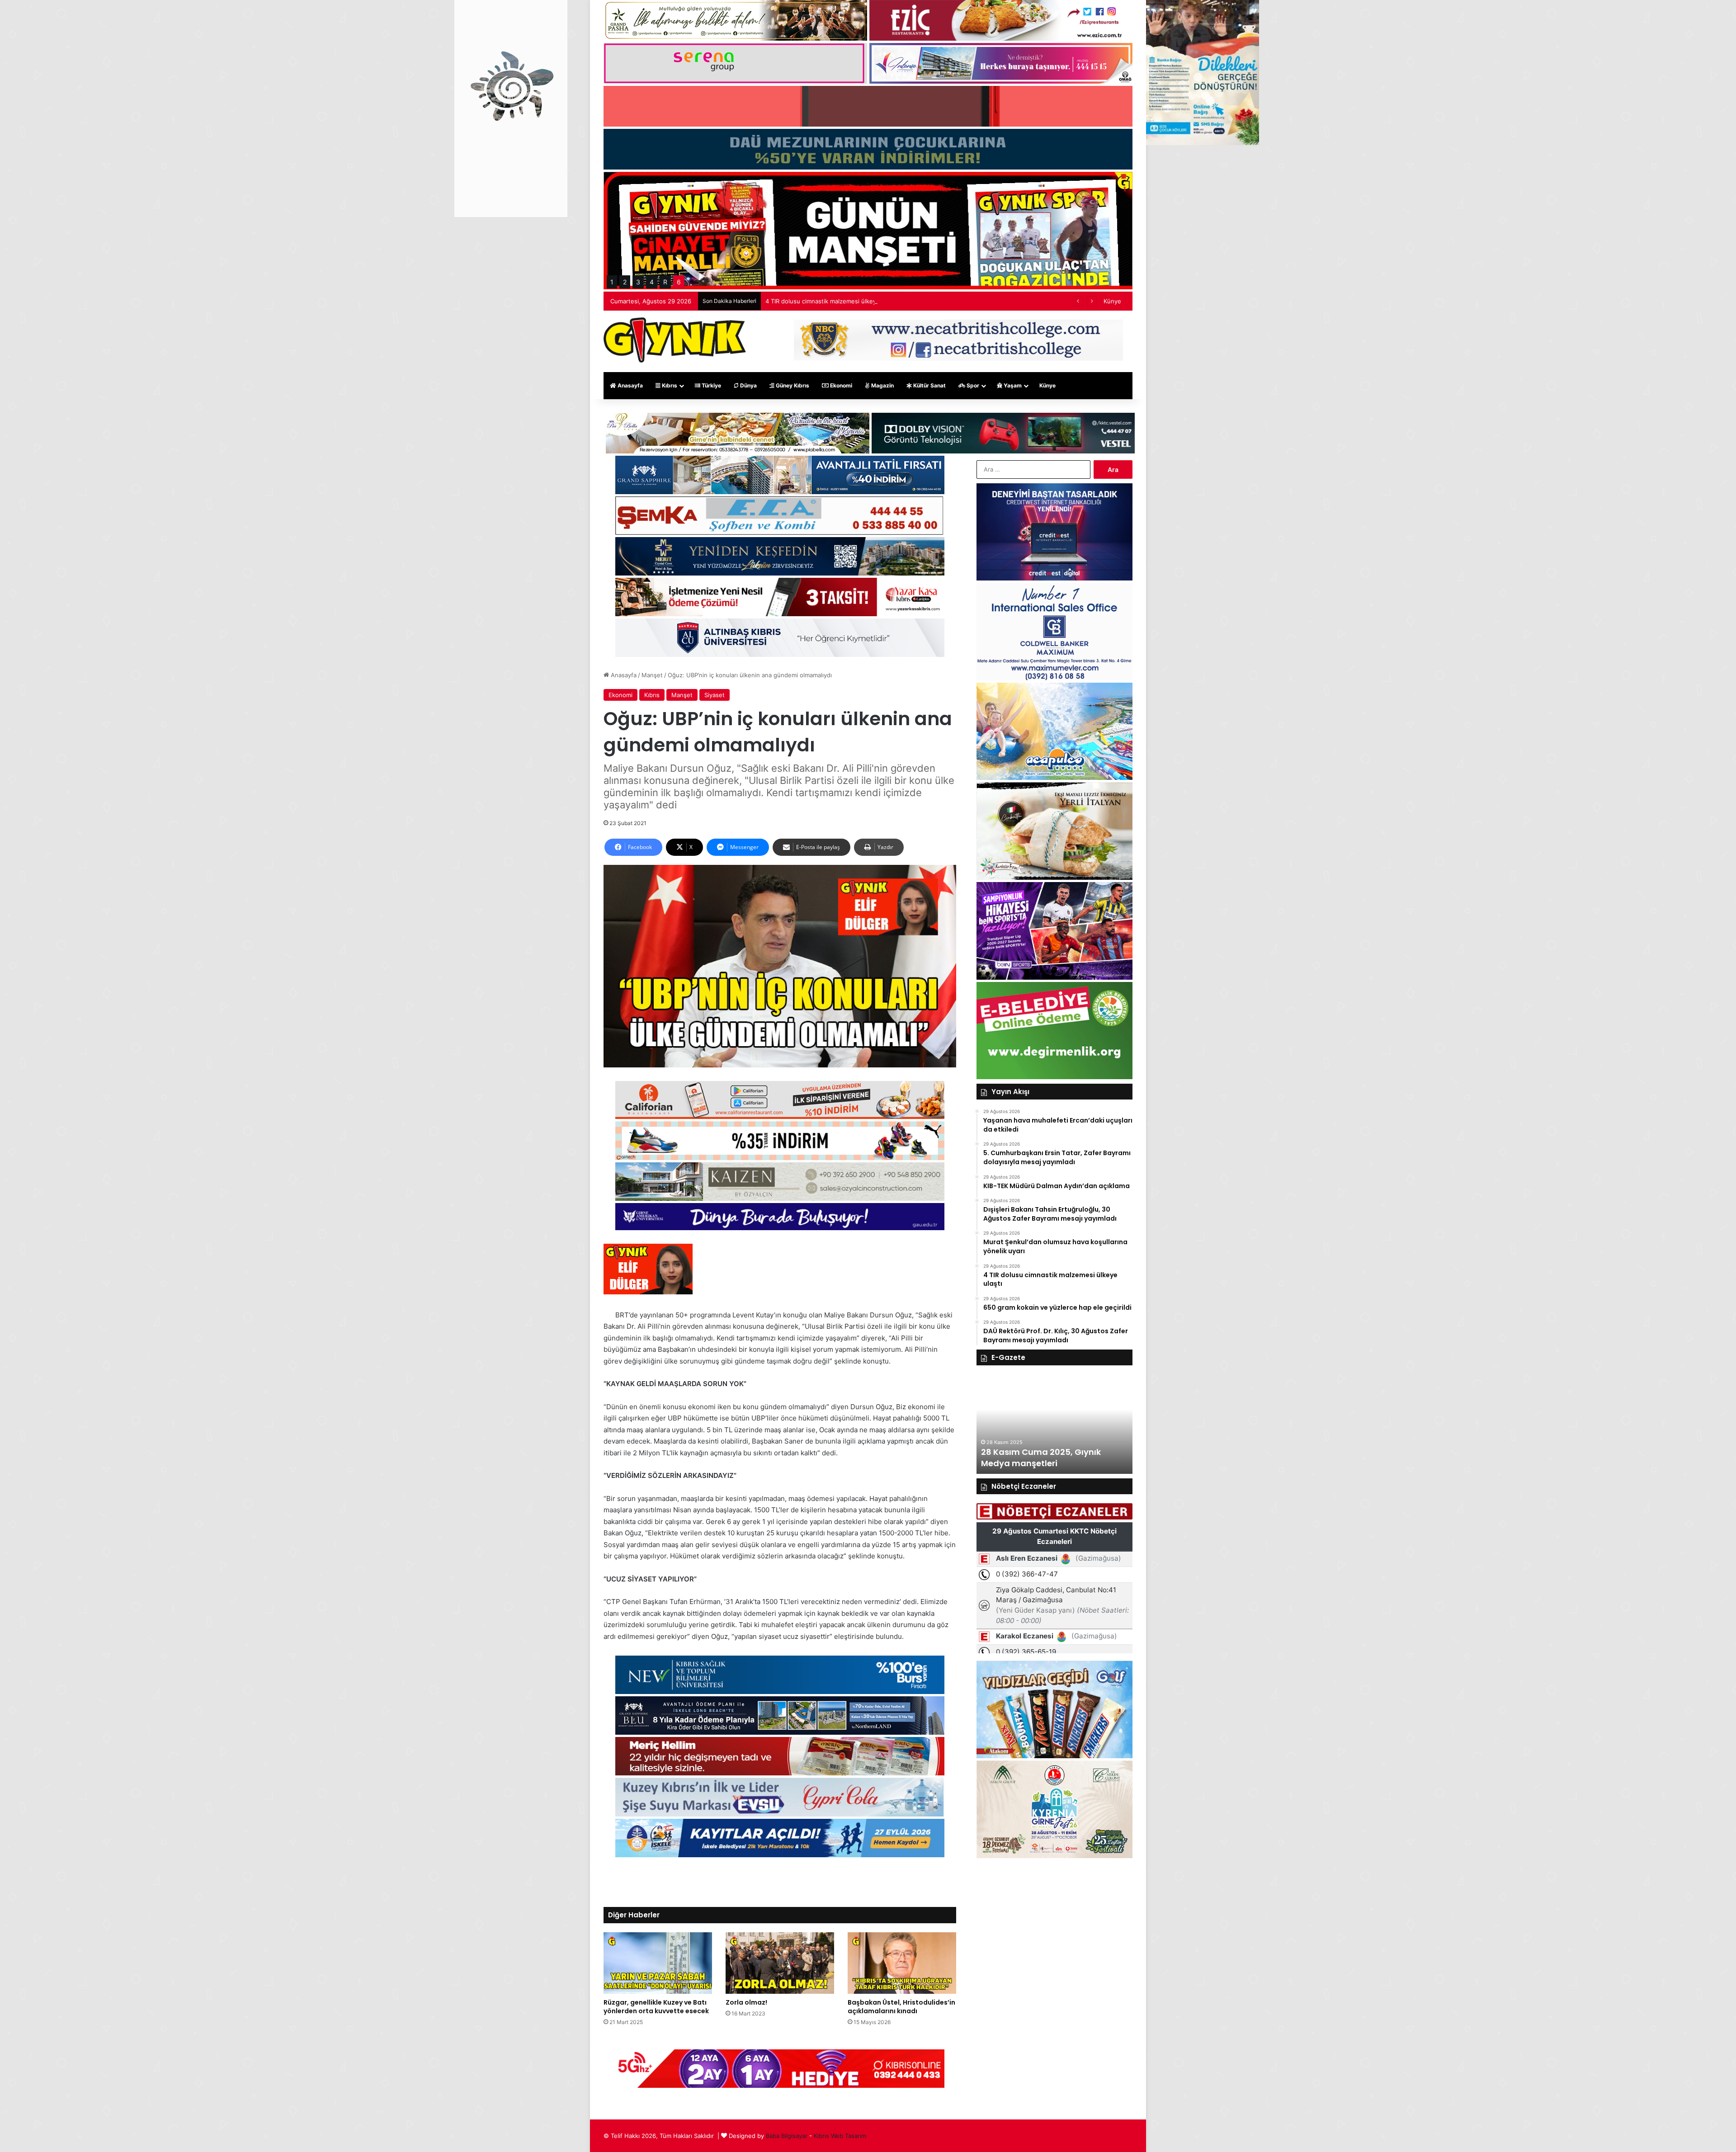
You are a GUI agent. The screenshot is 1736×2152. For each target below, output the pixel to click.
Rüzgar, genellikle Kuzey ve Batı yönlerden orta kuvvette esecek (656, 2007)
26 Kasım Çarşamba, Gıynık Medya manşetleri (1039, 1458)
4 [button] (652, 282)
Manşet (652, 675)
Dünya (748, 385)
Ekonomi (840, 385)
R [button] (665, 282)
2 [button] (625, 282)
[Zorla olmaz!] (780, 1963)
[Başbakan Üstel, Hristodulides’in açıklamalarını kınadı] (902, 1963)
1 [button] (612, 282)
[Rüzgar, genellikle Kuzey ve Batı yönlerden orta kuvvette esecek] (658, 1963)
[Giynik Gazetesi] (675, 340)
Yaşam (1012, 385)
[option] (1054, 1424)
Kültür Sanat (929, 385)
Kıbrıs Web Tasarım (840, 2136)
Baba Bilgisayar (787, 2136)
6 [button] (679, 282)
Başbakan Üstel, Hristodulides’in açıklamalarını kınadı (901, 2007)
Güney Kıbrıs (792, 385)
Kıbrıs (669, 385)
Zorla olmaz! (746, 2002)
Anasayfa (630, 385)
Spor (972, 385)
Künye (1112, 301)
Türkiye (711, 385)
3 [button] (638, 282)
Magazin (882, 385)
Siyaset (715, 695)
